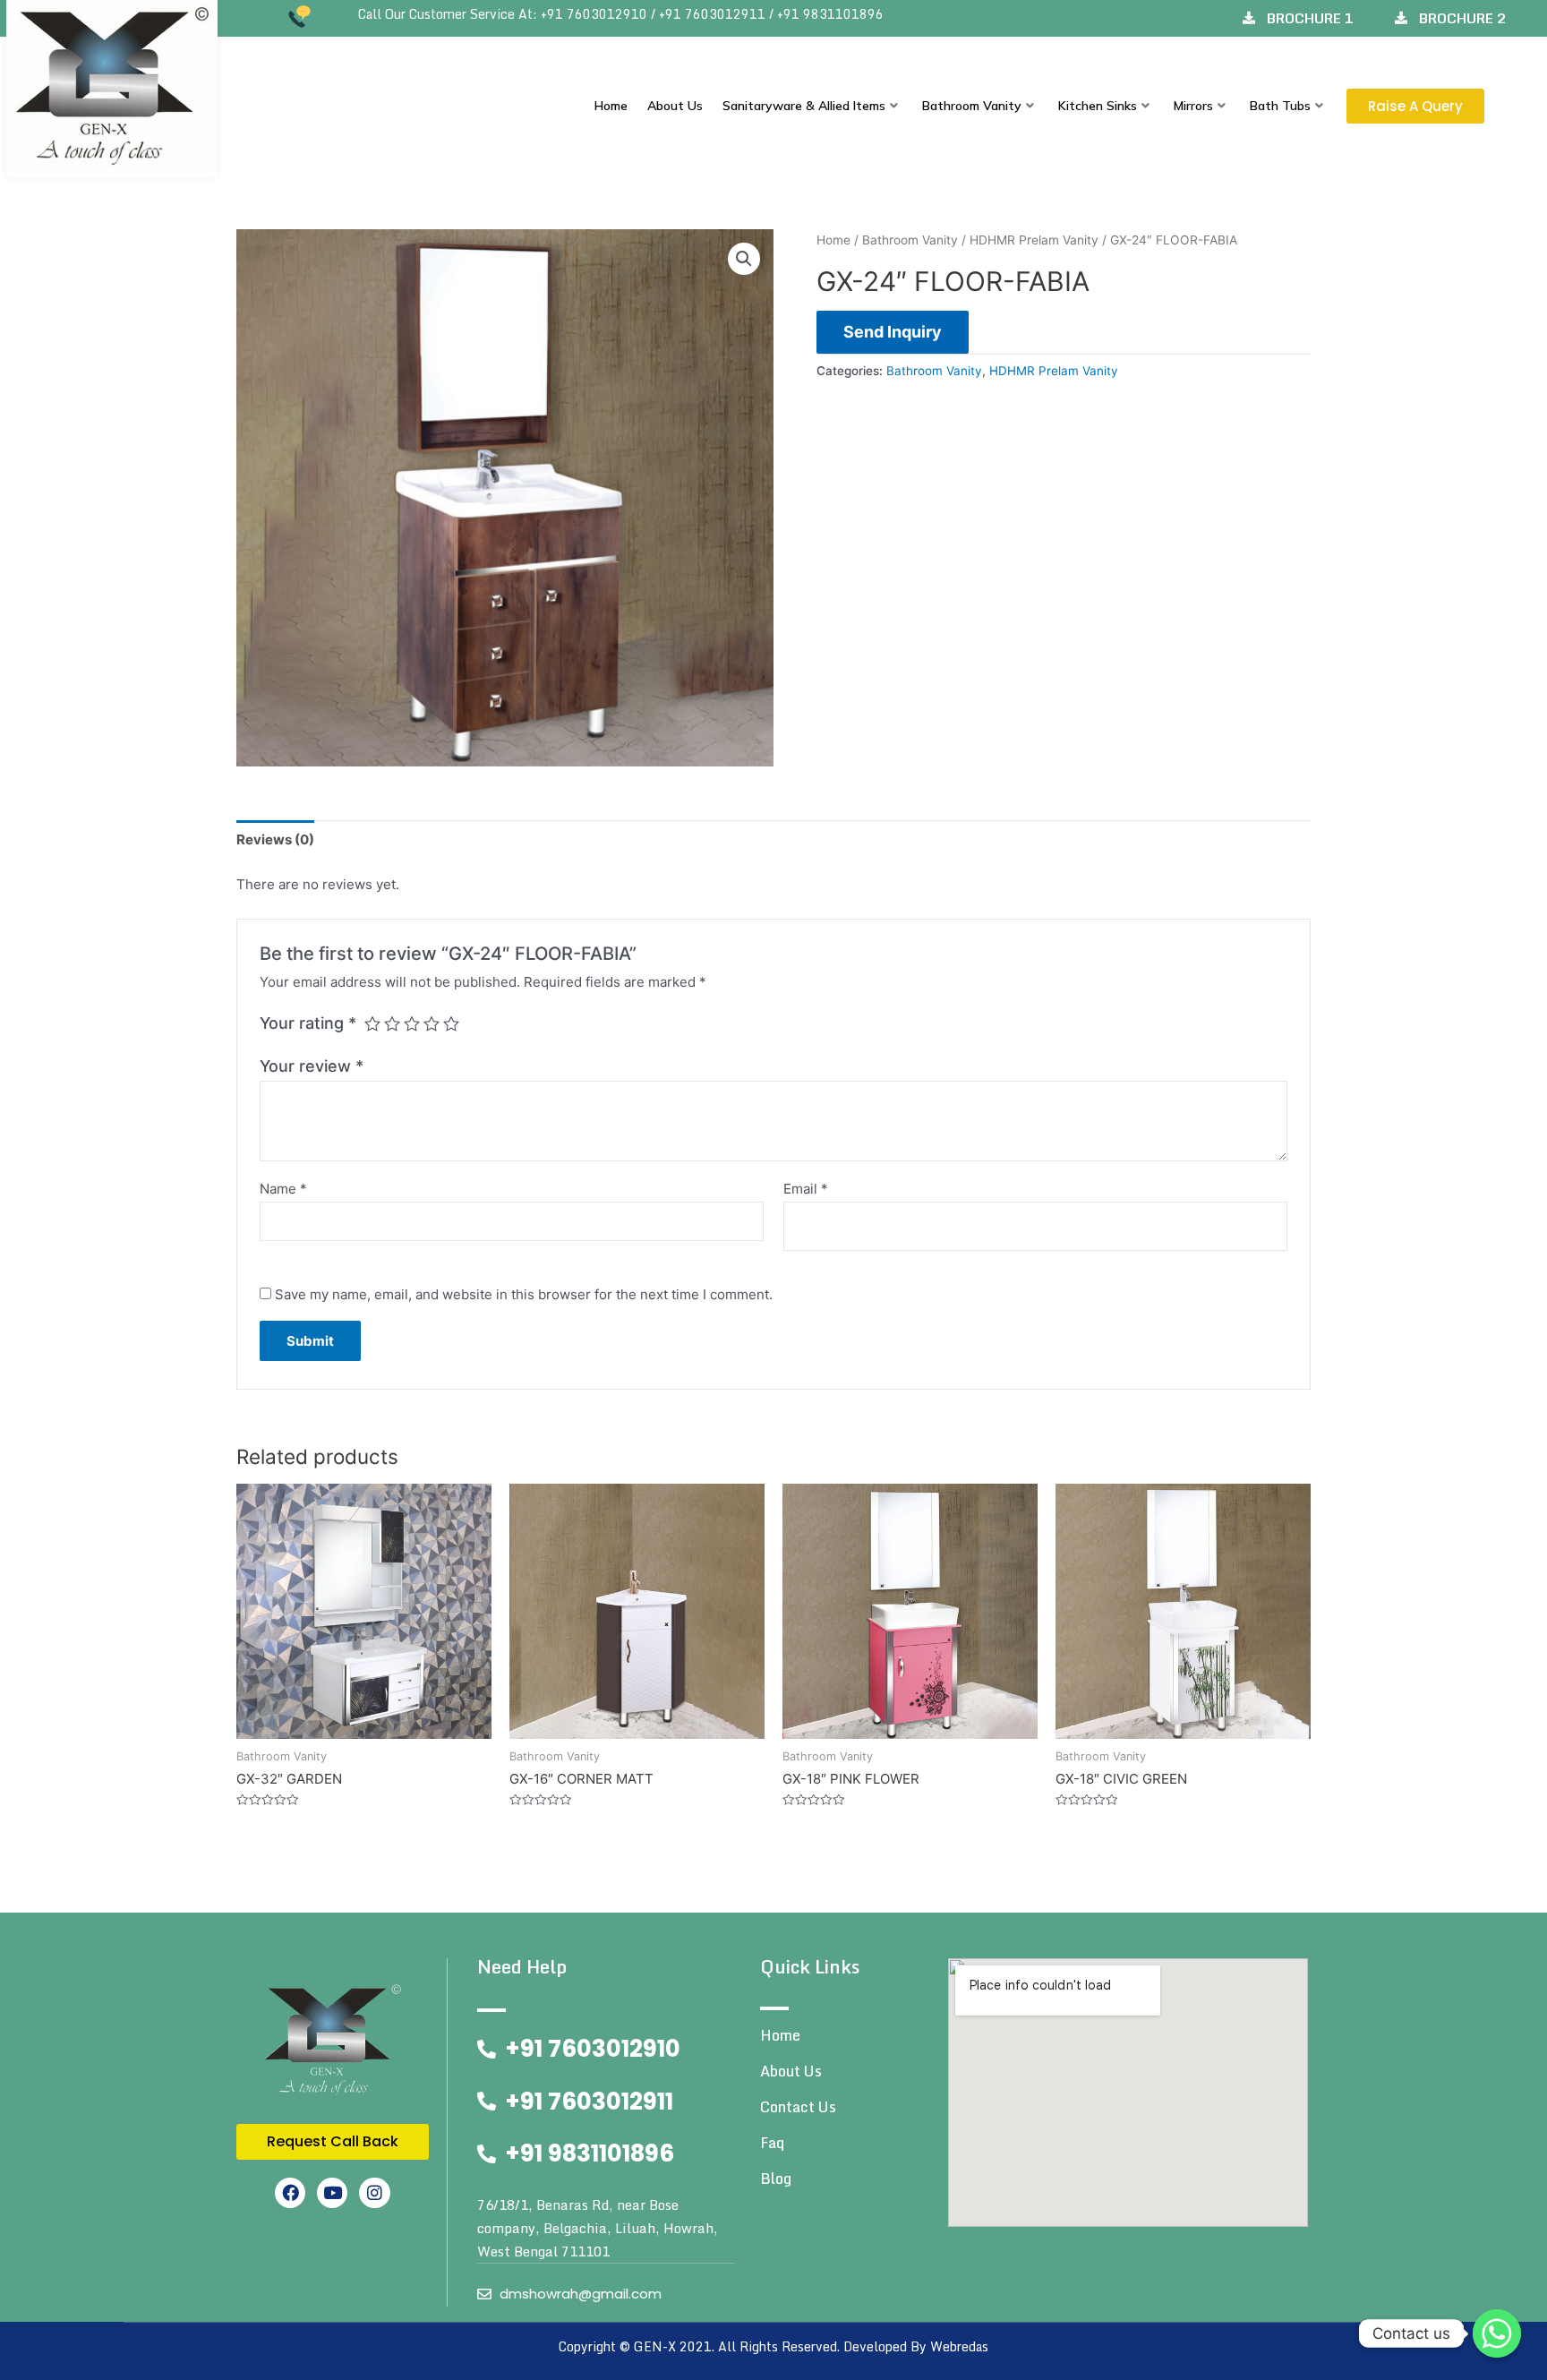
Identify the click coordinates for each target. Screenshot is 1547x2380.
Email (806, 1189)
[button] (1415, 106)
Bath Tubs (1280, 106)
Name (283, 1189)
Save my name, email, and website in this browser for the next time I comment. (524, 1294)
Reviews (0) (275, 839)
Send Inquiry (893, 332)
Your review (312, 1066)
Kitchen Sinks (1098, 106)
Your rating (308, 1023)
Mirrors (1193, 106)
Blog (776, 2179)
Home (611, 106)
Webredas (959, 2346)
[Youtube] (332, 2193)
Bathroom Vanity (972, 106)
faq (772, 2143)
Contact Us (798, 2107)
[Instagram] (374, 2193)
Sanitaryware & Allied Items (804, 106)
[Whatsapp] (1497, 2333)
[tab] (275, 839)
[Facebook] (290, 2193)
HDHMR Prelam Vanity (1034, 240)
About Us (675, 106)
